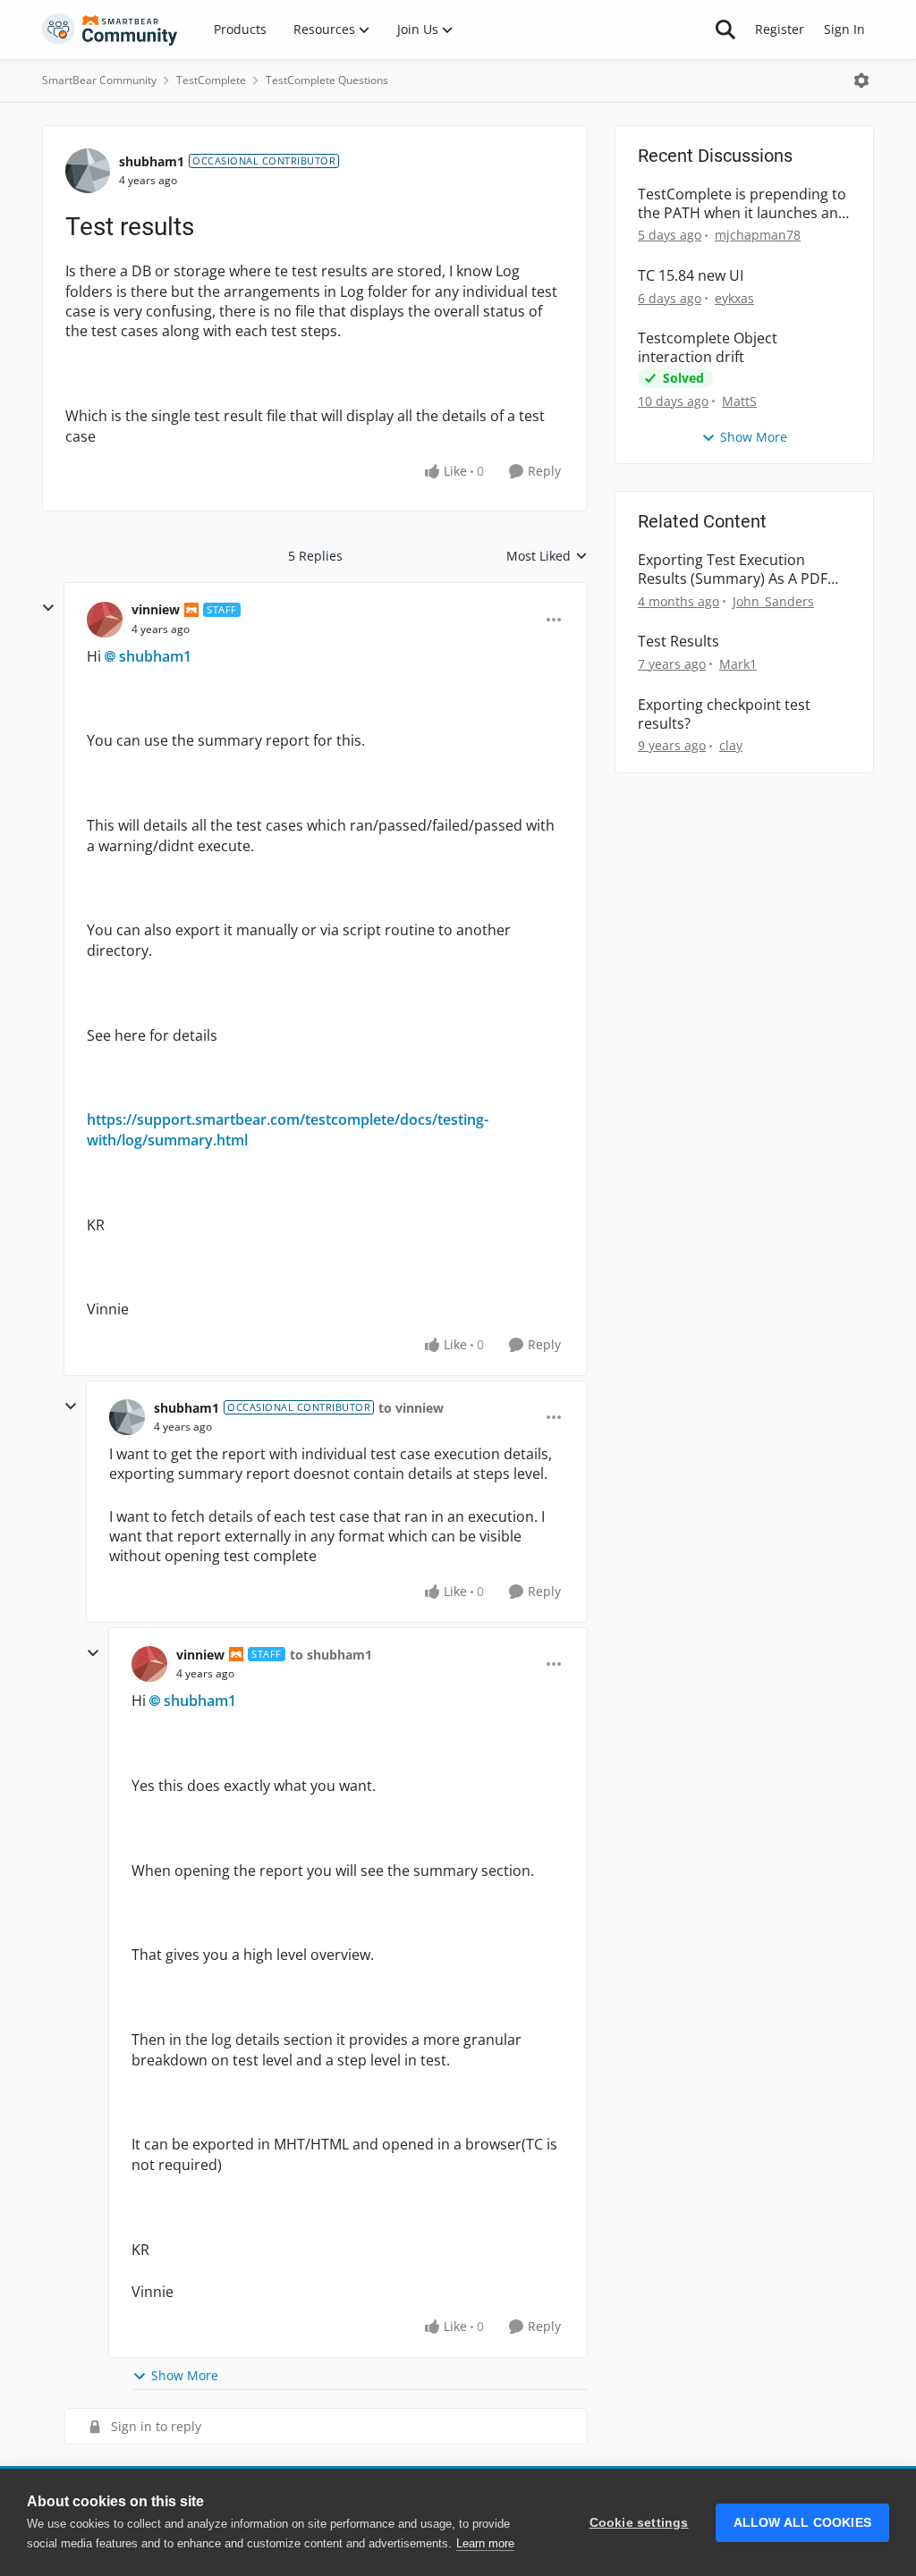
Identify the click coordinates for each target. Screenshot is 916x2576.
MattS (739, 401)
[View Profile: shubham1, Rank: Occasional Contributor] (88, 171)
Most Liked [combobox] (547, 556)
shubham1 (152, 161)
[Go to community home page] (110, 30)
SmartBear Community (99, 80)
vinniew (156, 609)
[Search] (725, 30)
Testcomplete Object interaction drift (708, 348)
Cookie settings (639, 2523)
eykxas (734, 298)
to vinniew (411, 1408)
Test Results (679, 642)
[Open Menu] (861, 80)
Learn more (485, 2543)
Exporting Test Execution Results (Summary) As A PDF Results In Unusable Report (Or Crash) (742, 570)
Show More (185, 2375)
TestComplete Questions (327, 80)
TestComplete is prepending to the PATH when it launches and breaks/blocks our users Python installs (742, 204)
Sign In (844, 29)
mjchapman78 (758, 235)
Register (780, 29)
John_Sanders (773, 601)
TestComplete (211, 80)
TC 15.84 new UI (691, 276)
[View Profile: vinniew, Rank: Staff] (105, 620)
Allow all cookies (802, 2523)
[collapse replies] (48, 608)
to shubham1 (331, 1655)
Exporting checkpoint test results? (724, 714)
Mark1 (738, 664)
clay (731, 745)
